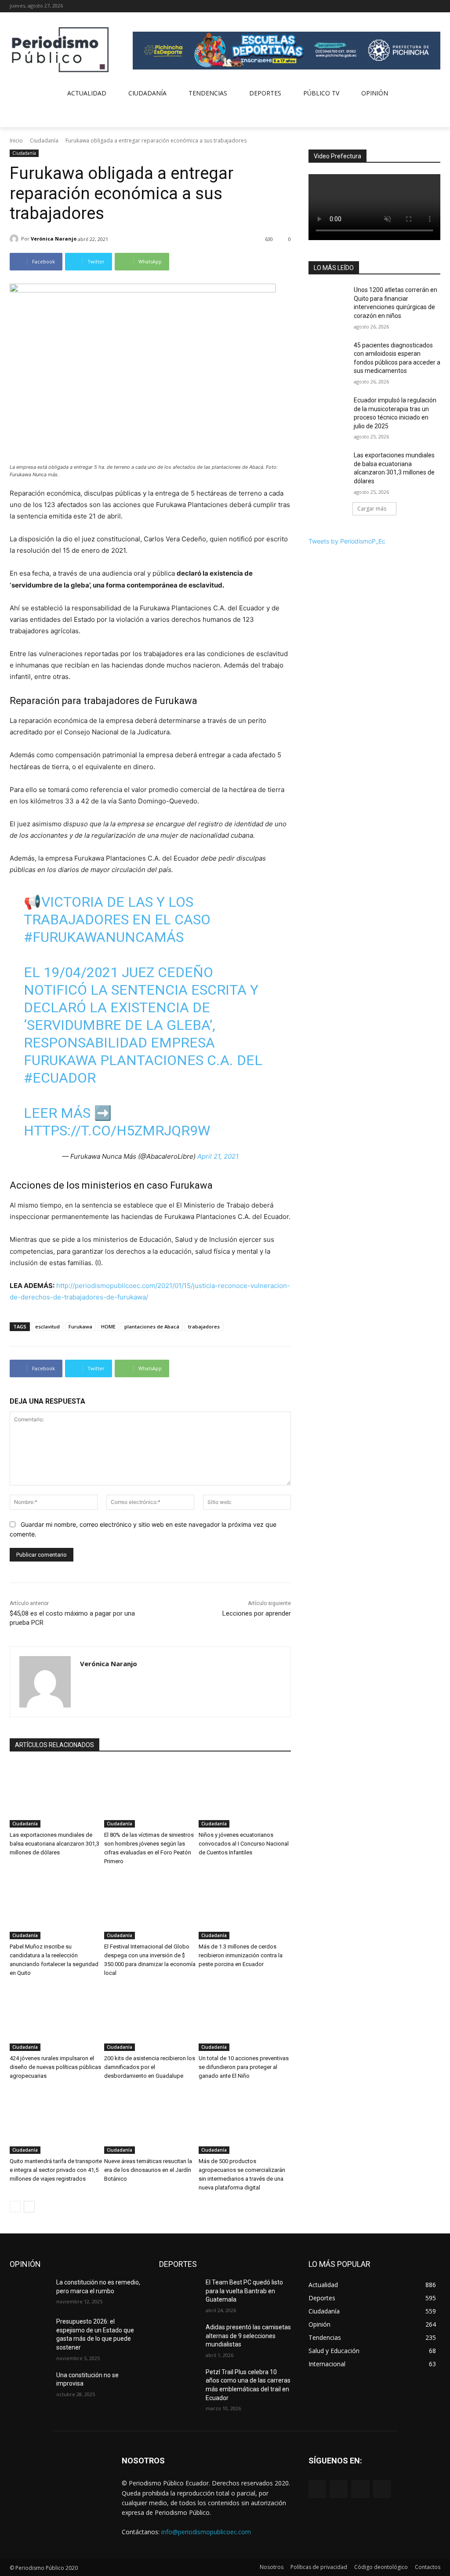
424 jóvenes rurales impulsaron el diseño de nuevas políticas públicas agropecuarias (55, 2067)
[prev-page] (15, 2207)
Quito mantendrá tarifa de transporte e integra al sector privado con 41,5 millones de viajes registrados (56, 2170)
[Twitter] (423, 6)
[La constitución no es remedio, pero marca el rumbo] (29, 2292)
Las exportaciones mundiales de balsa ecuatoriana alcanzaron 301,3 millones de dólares (54, 1844)
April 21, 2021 (218, 1156)
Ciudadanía (44, 140)
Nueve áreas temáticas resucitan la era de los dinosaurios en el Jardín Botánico (148, 2170)
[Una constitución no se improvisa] (29, 2385)
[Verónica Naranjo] (15, 239)
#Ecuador (60, 1078)
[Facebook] (399, 6)
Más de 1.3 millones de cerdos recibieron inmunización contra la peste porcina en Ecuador (241, 1955)
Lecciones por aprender (257, 1613)
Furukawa (80, 1326)
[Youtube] (435, 6)
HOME (108, 1326)
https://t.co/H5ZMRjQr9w (117, 1131)
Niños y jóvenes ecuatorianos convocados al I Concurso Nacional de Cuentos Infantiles (244, 1844)
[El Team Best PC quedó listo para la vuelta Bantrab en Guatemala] (179, 2292)
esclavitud (47, 1326)
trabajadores (204, 1326)
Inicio (16, 140)
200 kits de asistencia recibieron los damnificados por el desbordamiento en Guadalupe (150, 2067)
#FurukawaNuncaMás (104, 937)
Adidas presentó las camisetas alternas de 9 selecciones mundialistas (248, 2336)
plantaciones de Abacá (152, 1326)
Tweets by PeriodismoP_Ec (347, 541)
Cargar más (372, 509)
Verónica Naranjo (54, 239)
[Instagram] (411, 6)
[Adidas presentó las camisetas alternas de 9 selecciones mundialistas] (179, 2337)
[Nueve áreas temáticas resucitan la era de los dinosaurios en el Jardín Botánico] (150, 2122)
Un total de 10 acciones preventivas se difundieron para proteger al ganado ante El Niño (244, 2067)
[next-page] (29, 2207)
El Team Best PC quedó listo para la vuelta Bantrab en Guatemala (244, 2291)
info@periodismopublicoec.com (206, 2532)
